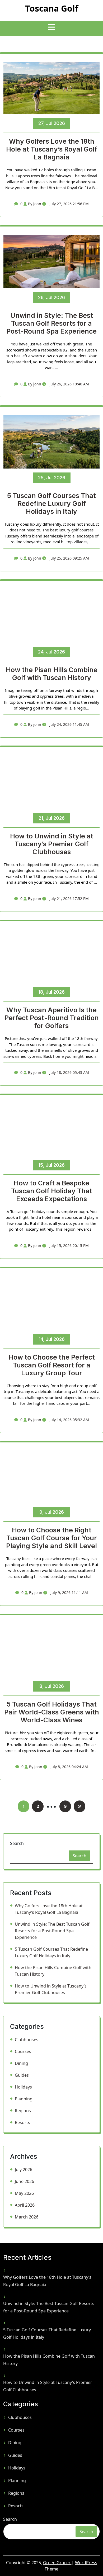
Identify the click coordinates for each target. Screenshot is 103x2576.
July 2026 (24, 2170)
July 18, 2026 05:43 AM (69, 1072)
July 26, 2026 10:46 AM (69, 384)
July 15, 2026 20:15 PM (69, 1246)
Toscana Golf (52, 8)
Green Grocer (57, 2563)
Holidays (23, 2087)
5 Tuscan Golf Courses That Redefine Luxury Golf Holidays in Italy (51, 504)
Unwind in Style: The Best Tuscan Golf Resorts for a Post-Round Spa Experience (51, 323)
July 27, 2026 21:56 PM (69, 204)
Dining (21, 2063)
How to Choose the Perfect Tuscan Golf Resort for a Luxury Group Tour (52, 1365)
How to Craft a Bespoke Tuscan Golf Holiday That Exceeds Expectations (52, 1191)
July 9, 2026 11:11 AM (69, 1593)
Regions (23, 2111)
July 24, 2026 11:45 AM (69, 724)
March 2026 (27, 2217)
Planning (24, 2099)
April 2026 (25, 2205)
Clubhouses (27, 2040)
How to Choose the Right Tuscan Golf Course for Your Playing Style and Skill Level (51, 1538)
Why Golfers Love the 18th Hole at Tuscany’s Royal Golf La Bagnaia (52, 149)
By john (35, 204)
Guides (22, 2075)
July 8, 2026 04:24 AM (69, 1767)
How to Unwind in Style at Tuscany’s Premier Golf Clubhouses (52, 844)
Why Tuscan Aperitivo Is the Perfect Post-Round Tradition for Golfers (52, 1018)
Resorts (22, 2122)
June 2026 (24, 2181)
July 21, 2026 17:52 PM (69, 899)
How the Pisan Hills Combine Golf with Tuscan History (52, 674)
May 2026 (24, 2193)
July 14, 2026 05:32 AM (69, 1420)
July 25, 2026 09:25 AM (69, 558)
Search (17, 1843)
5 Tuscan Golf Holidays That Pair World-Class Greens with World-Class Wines (52, 1712)
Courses (23, 2051)
